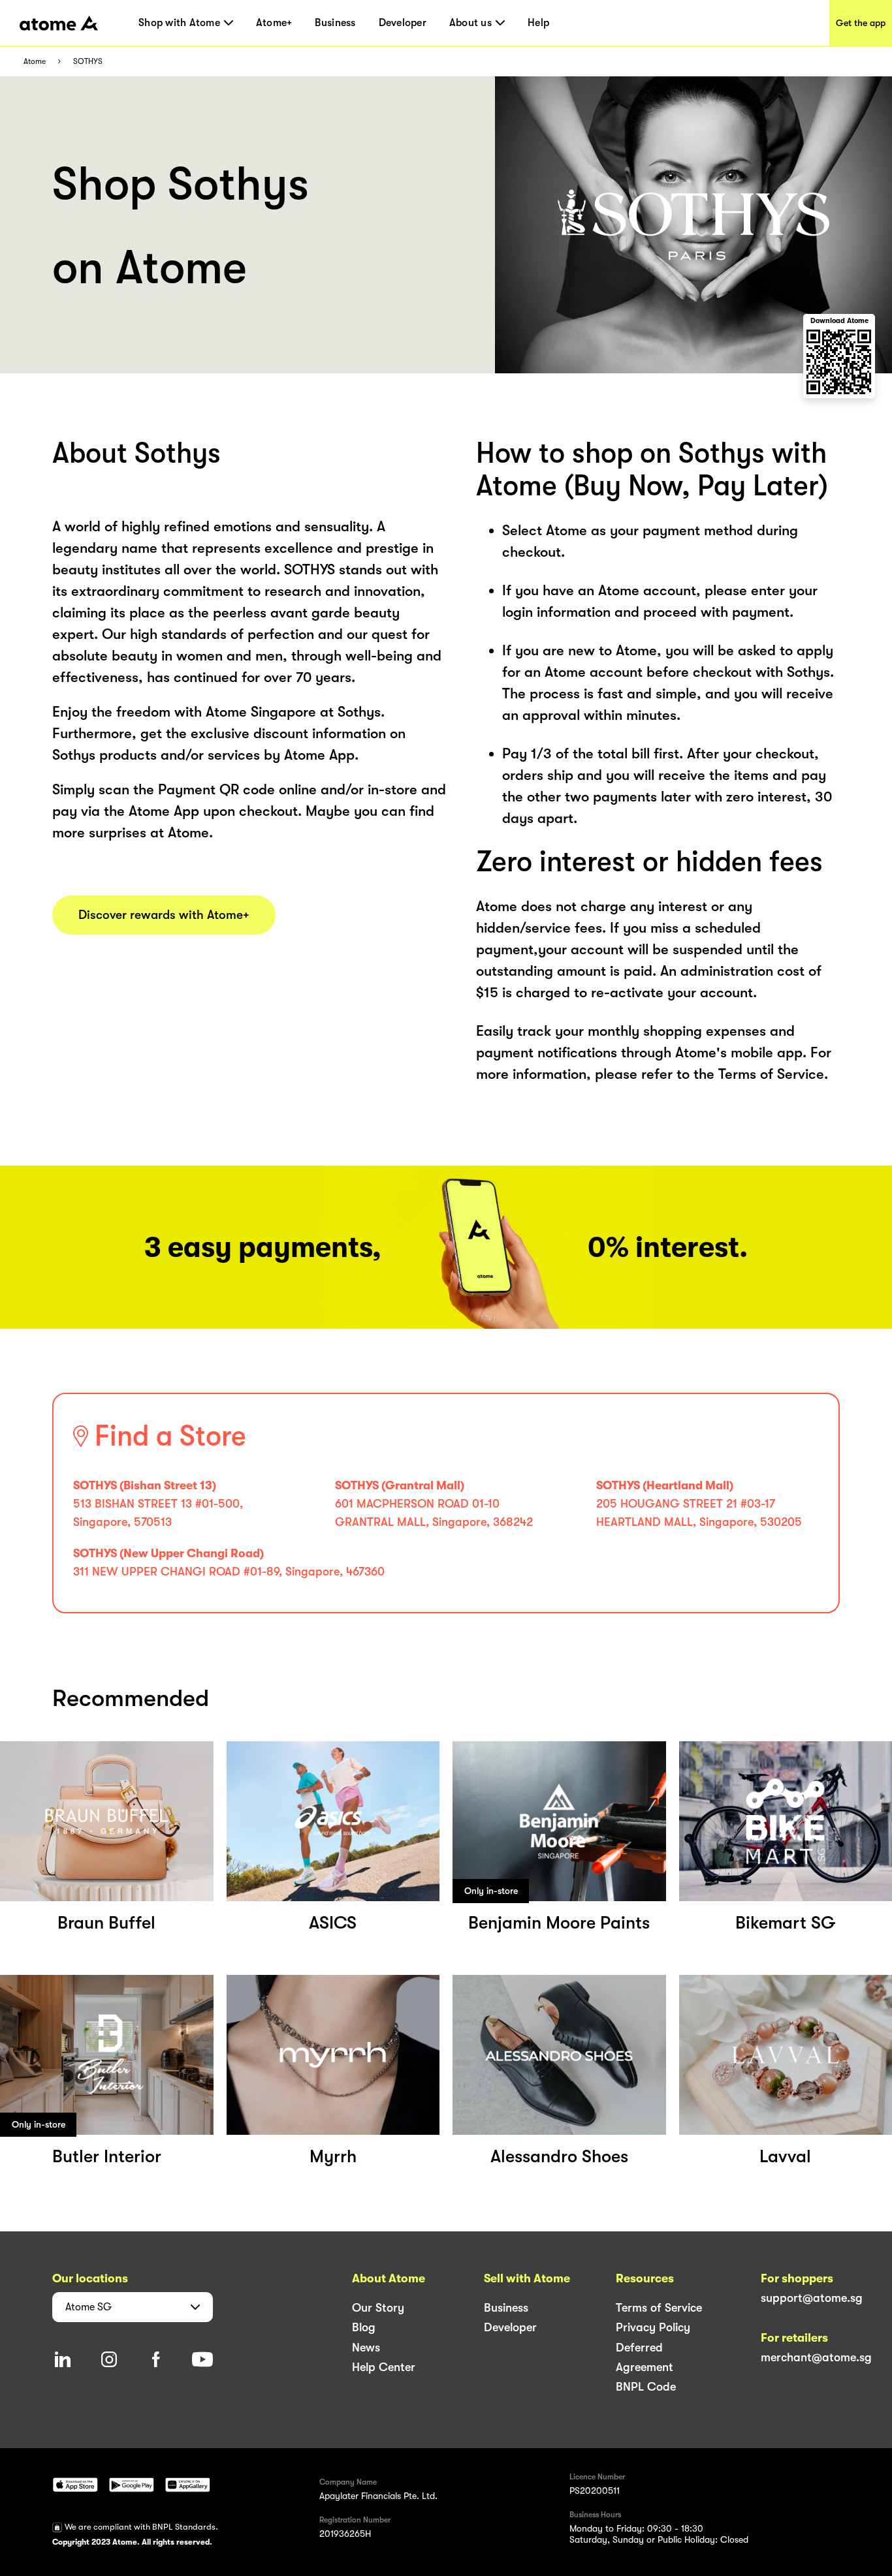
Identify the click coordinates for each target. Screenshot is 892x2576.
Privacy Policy (653, 2327)
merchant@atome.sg (816, 2357)
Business (335, 23)
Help (538, 23)
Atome (35, 62)
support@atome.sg (812, 2298)
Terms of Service (659, 2308)
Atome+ (274, 23)
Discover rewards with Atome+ (164, 915)
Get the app (861, 23)
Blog (364, 2327)
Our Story (378, 2308)
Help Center (384, 2367)
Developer (403, 23)
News (366, 2348)
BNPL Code (646, 2387)
